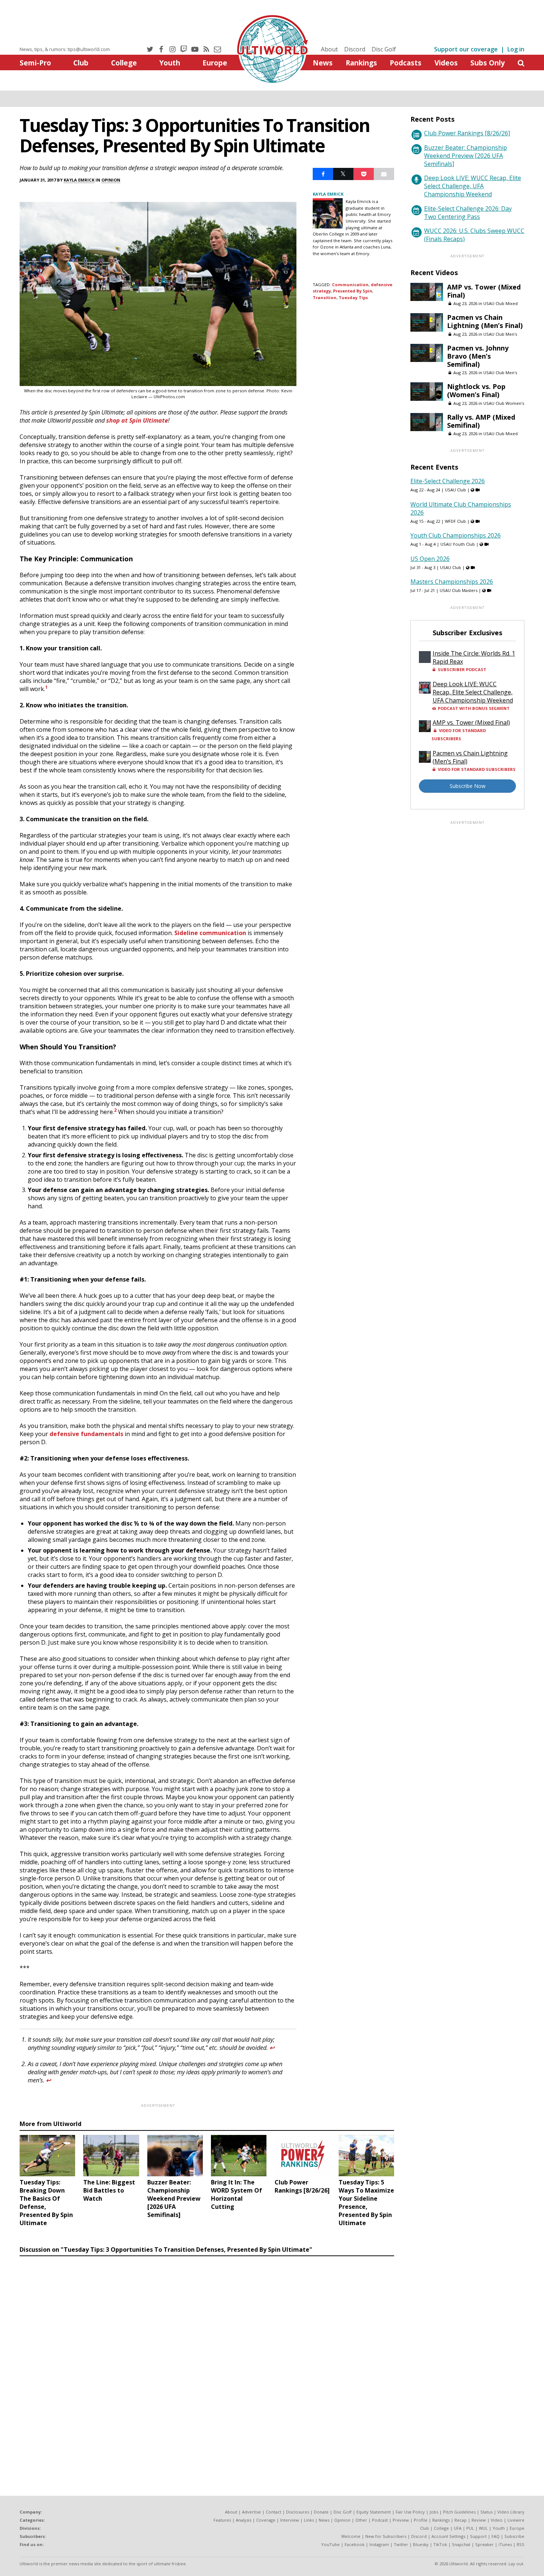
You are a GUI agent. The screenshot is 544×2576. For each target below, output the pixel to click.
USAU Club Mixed (501, 303)
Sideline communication (210, 933)
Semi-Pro (35, 63)
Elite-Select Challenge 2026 (448, 481)
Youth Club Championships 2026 (456, 535)
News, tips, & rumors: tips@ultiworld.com (65, 49)
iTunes (505, 2544)
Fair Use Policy (410, 2512)
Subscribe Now (468, 786)
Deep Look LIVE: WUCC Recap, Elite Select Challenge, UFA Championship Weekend (473, 186)
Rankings (361, 63)
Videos (446, 63)
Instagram (379, 2544)
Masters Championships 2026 (452, 582)
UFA (458, 2528)
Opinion (111, 180)
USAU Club (455, 490)
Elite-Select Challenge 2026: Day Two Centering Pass (468, 213)
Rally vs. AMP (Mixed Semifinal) (481, 421)
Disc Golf (384, 49)
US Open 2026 (430, 559)
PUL (470, 2528)
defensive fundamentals (86, 1434)
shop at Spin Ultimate (137, 420)
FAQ (496, 2536)
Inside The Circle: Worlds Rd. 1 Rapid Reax (474, 657)
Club (81, 63)
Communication (350, 285)
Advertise (251, 2512)
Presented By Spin (353, 291)
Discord (355, 49)
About (329, 49)
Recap (461, 2520)
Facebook (355, 2544)
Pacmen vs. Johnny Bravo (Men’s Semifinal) (478, 356)
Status (486, 2512)
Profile (421, 2520)
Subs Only (488, 63)
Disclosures (298, 2512)
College (124, 63)
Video (497, 2520)
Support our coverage (466, 49)
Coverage (266, 2520)
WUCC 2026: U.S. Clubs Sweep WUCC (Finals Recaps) (474, 235)
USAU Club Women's (504, 403)
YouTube (330, 2544)
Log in (516, 49)
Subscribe (514, 2536)
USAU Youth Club (458, 544)
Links (309, 2520)
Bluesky (421, 2544)
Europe (215, 63)
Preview (401, 2520)
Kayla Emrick (79, 180)
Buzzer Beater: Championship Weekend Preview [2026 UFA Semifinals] (466, 156)
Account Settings (448, 2536)
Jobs (434, 2512)
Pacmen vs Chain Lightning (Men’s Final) (485, 321)
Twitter (401, 2544)
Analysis (244, 2520)
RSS (521, 2544)
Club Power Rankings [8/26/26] (467, 133)
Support (478, 2536)
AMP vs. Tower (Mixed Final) (484, 291)
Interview (290, 2520)
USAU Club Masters (459, 590)
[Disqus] (207, 2361)
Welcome (351, 2536)
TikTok (440, 2544)
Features (222, 2520)
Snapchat (461, 2544)
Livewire (516, 2520)
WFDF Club (455, 521)
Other (361, 2520)
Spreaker (484, 2544)
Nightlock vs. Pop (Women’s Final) (476, 390)
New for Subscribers (386, 2536)
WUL (483, 2528)
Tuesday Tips (353, 297)
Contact (273, 2512)
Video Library (511, 2512)
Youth (170, 63)
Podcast (380, 2520)
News (323, 63)
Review (479, 2520)
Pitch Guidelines (459, 2512)
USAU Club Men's (500, 334)
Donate (321, 2512)
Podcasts (406, 63)
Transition (325, 297)
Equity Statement (374, 2512)
